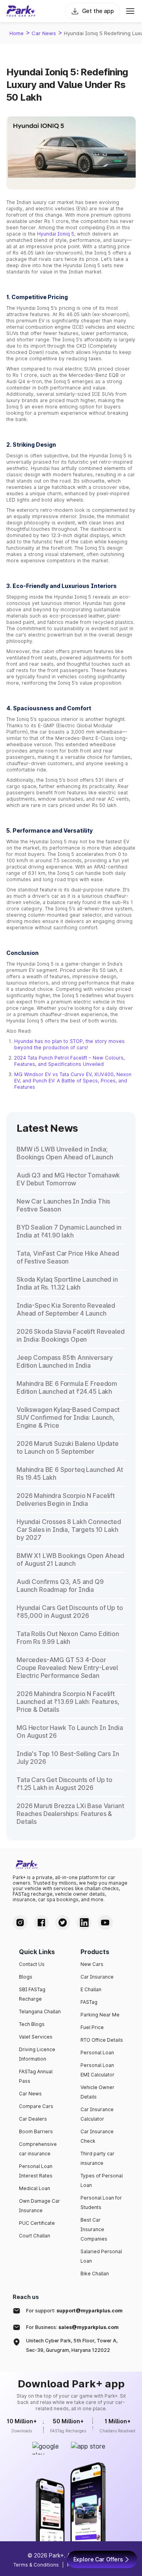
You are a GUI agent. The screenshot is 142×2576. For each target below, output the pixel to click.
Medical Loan (35, 2188)
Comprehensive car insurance (38, 2149)
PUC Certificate (37, 2223)
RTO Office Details (102, 2040)
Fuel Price (92, 2027)
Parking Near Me (100, 2015)
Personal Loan (97, 2053)
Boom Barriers (36, 2131)
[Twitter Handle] (63, 1923)
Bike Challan (95, 2274)
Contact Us (32, 1964)
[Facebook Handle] (41, 1923)
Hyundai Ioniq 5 (56, 234)
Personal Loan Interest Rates (36, 2171)
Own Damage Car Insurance (39, 2206)
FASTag (89, 2002)
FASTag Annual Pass (36, 2076)
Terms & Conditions (36, 2565)
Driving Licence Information (37, 2054)
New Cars (92, 1964)
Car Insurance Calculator (97, 2114)
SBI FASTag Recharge (32, 1994)
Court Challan (35, 2236)
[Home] (21, 11)
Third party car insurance (97, 2158)
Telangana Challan (40, 2012)
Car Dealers (33, 2119)
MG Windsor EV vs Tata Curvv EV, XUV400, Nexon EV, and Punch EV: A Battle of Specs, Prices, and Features (73, 1081)
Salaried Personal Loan (101, 2256)
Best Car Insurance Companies (94, 2229)
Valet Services (36, 2037)
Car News (44, 33)
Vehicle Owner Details (97, 2092)
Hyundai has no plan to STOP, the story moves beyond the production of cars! (69, 1044)
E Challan (91, 1989)
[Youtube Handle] (105, 1923)
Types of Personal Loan (102, 2180)
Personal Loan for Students (101, 2203)
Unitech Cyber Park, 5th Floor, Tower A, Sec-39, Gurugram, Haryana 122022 (72, 2345)
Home (17, 33)
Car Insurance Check (97, 2136)
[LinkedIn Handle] (84, 1923)
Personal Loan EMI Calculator (97, 2070)
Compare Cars (36, 2106)
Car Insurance (97, 1977)
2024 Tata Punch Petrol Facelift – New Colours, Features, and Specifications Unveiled (69, 1061)
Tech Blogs (32, 2024)
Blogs (26, 1977)
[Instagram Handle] (20, 1923)
